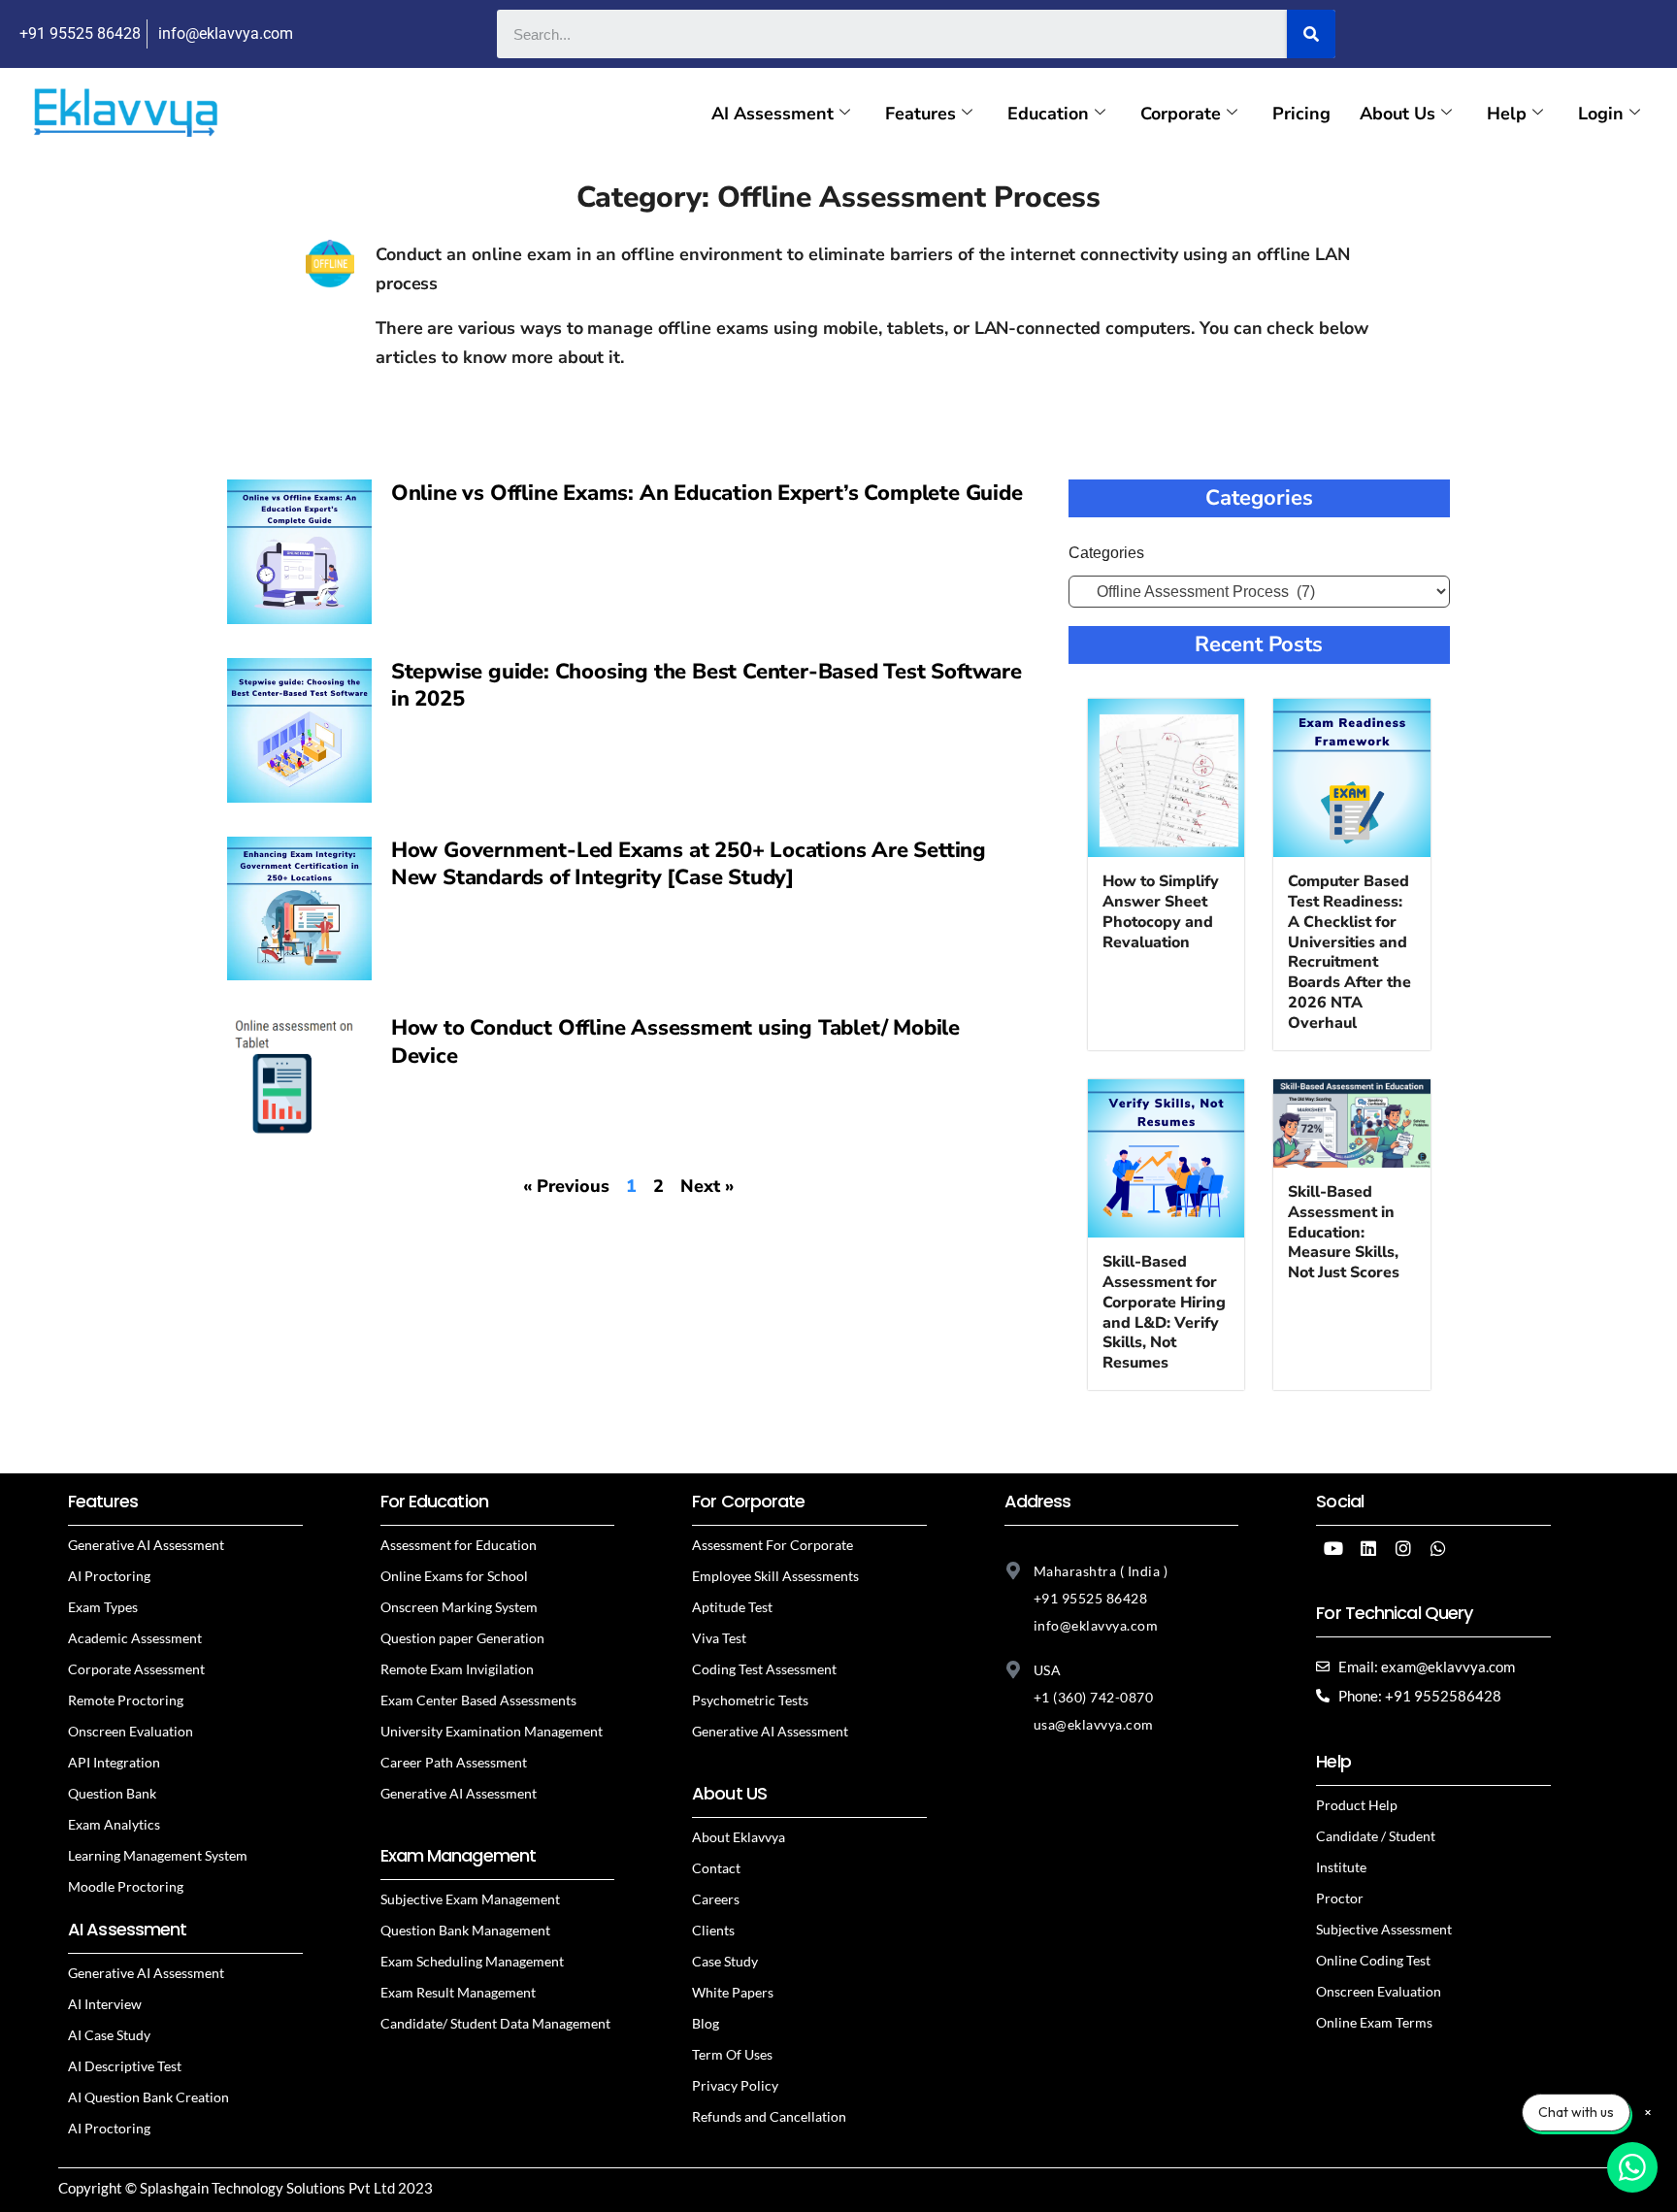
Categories (1106, 553)
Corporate (1181, 114)
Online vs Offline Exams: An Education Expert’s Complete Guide (707, 493)
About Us (1397, 114)
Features (921, 114)
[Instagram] (1403, 1548)
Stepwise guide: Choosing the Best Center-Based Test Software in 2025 (707, 686)
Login (1601, 114)
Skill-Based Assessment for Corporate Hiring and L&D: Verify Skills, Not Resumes (1164, 1312)
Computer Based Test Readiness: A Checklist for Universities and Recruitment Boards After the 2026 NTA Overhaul (1349, 952)
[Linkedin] (1368, 1548)
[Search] (1311, 34)
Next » (707, 1186)
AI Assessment (773, 114)
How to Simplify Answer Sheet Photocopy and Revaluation (1161, 911)
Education (1048, 114)
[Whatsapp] (1438, 1548)
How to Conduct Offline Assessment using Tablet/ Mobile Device (675, 1042)
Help (1507, 114)
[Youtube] (1333, 1548)
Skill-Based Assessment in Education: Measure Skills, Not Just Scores (1344, 1232)
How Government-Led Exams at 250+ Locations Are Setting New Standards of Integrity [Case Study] (689, 864)
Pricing (1301, 114)
